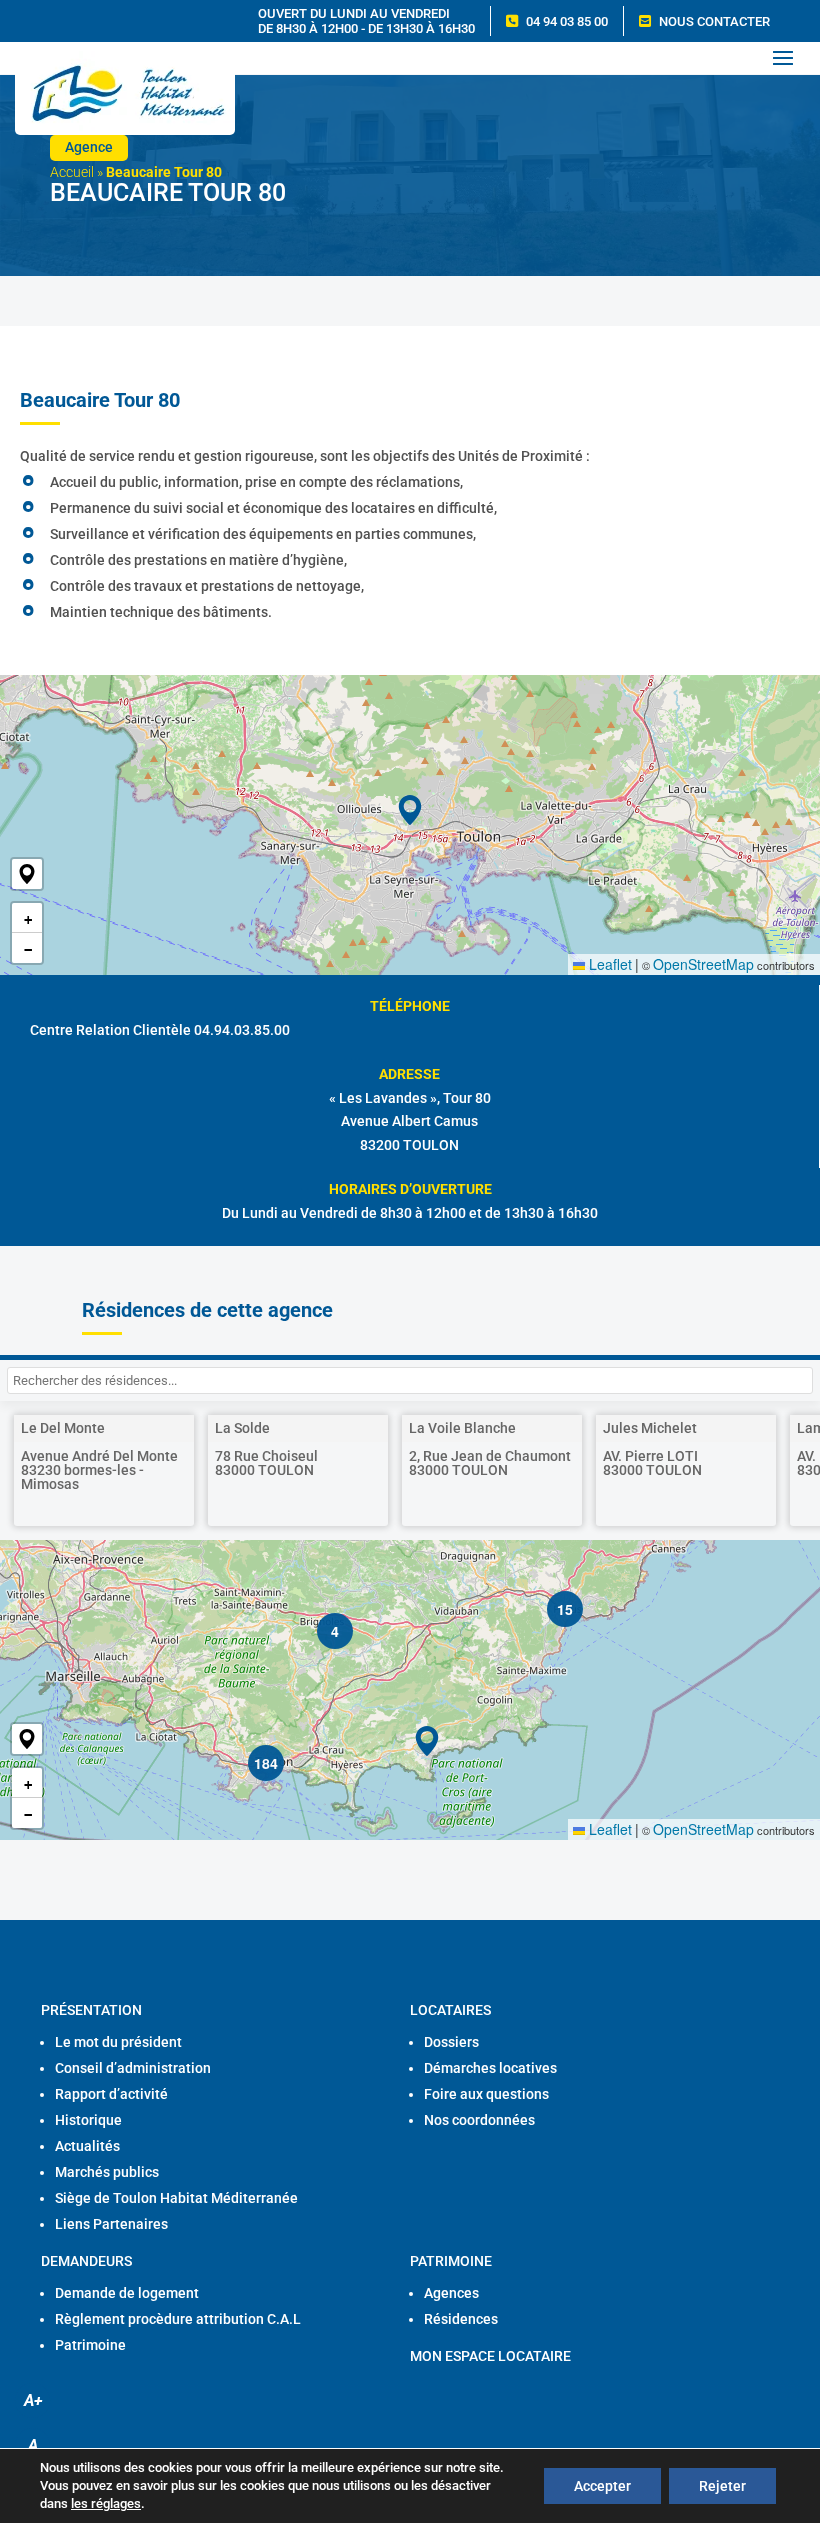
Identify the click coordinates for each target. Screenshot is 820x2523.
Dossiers (451, 2042)
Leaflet (608, 964)
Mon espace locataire (490, 2356)
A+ (33, 2400)
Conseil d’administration (133, 2068)
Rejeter (722, 2486)
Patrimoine (90, 2345)
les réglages (106, 2503)
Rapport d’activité (111, 2094)
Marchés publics (107, 2172)
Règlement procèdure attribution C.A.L (178, 2319)
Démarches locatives (490, 2068)
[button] (27, 874)
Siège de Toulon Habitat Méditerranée (176, 2198)
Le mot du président (118, 2042)
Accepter (602, 2486)
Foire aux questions (486, 2094)
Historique (88, 2120)
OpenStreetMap (703, 964)
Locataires (450, 2010)
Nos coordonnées (479, 2120)
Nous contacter (714, 21)
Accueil (72, 172)
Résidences (461, 2319)
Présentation (91, 2010)
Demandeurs (86, 2261)
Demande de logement (127, 2293)
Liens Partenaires (111, 2224)
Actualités (87, 2146)
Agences (451, 2293)
